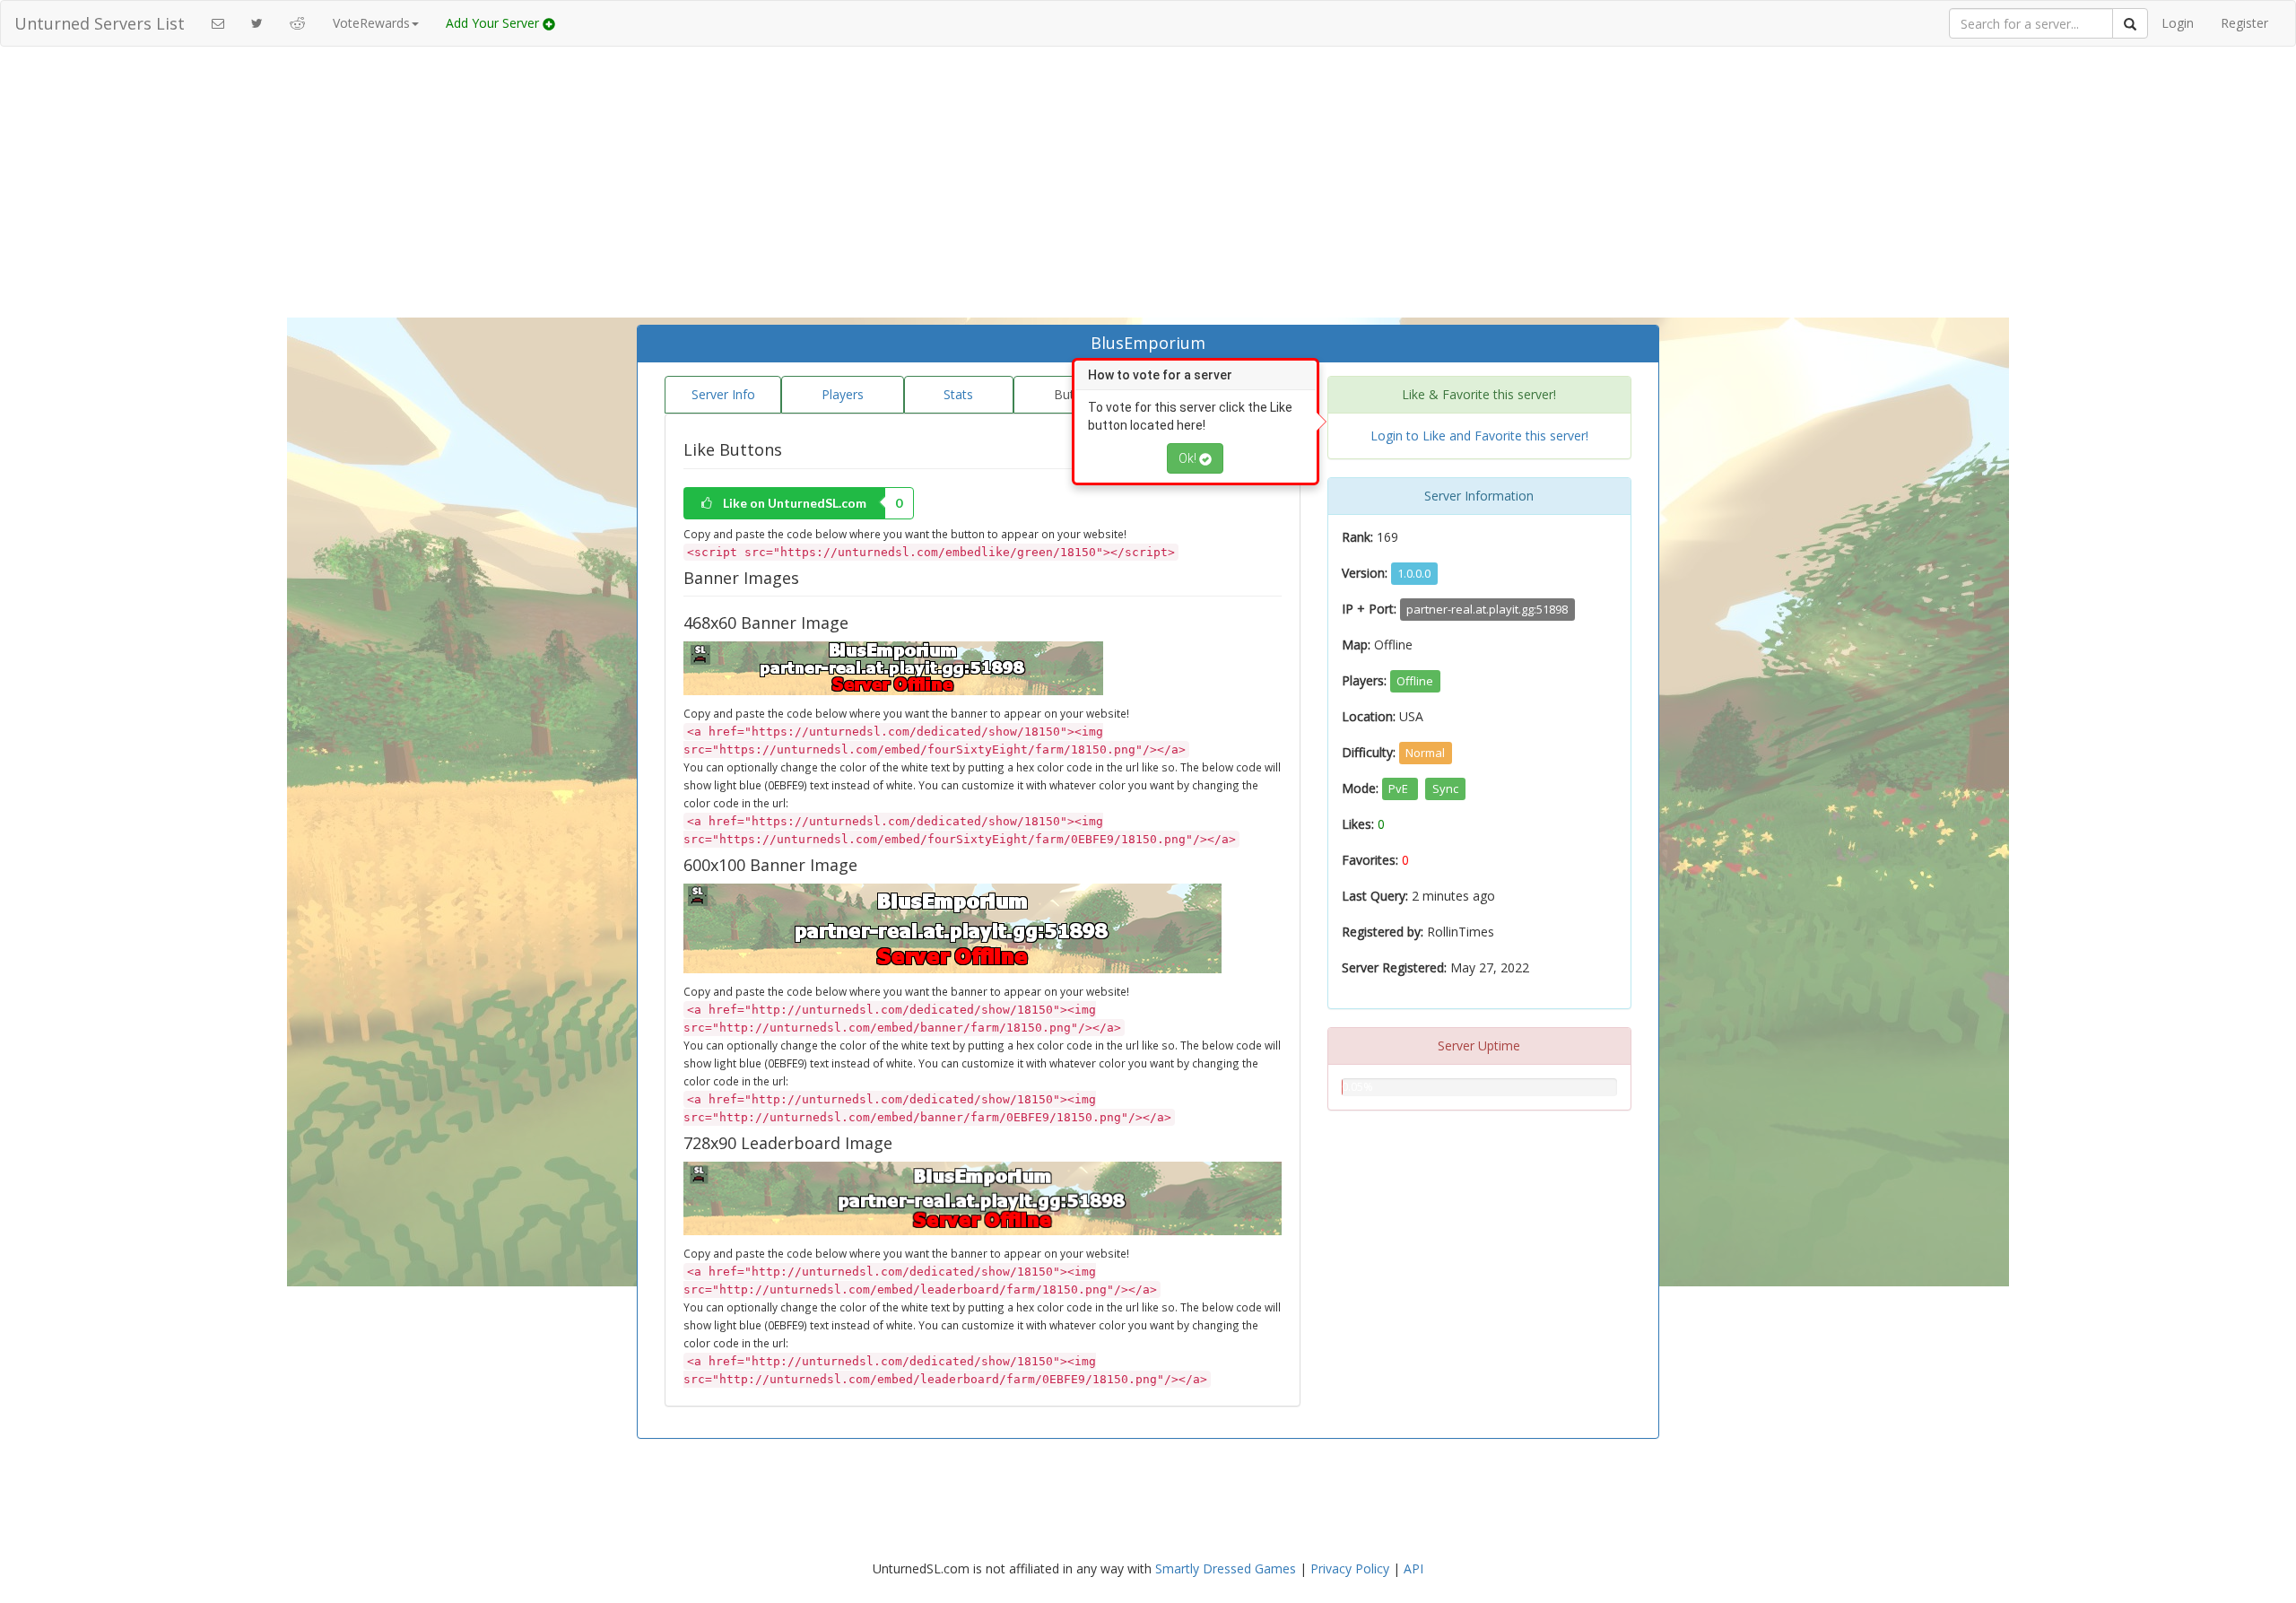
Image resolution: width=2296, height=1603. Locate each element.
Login (2178, 23)
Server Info (723, 394)
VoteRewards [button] (371, 23)
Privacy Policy (1350, 1568)
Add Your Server (494, 23)
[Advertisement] (1148, 190)
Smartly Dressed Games (1226, 1568)
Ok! (1189, 458)
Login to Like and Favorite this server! (1479, 436)
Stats (958, 394)
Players (843, 394)
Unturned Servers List (100, 23)
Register (2244, 23)
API (1413, 1568)
